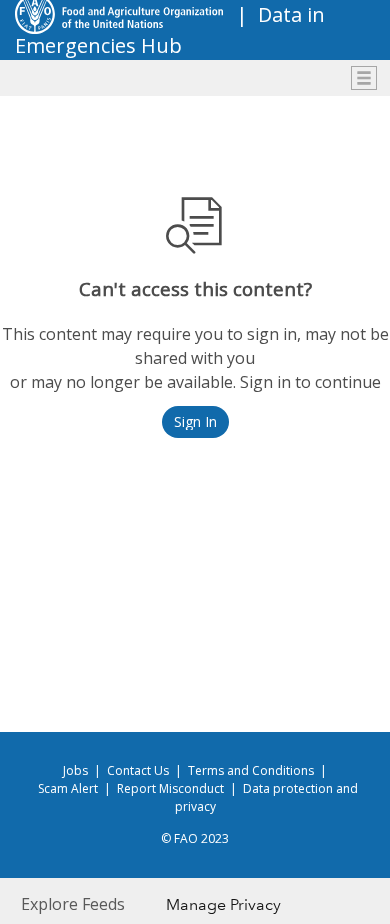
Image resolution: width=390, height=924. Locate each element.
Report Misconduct (170, 788)
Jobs (75, 770)
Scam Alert (68, 788)
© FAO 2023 (195, 838)
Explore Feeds (73, 904)
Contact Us (138, 770)
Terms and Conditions (251, 770)
